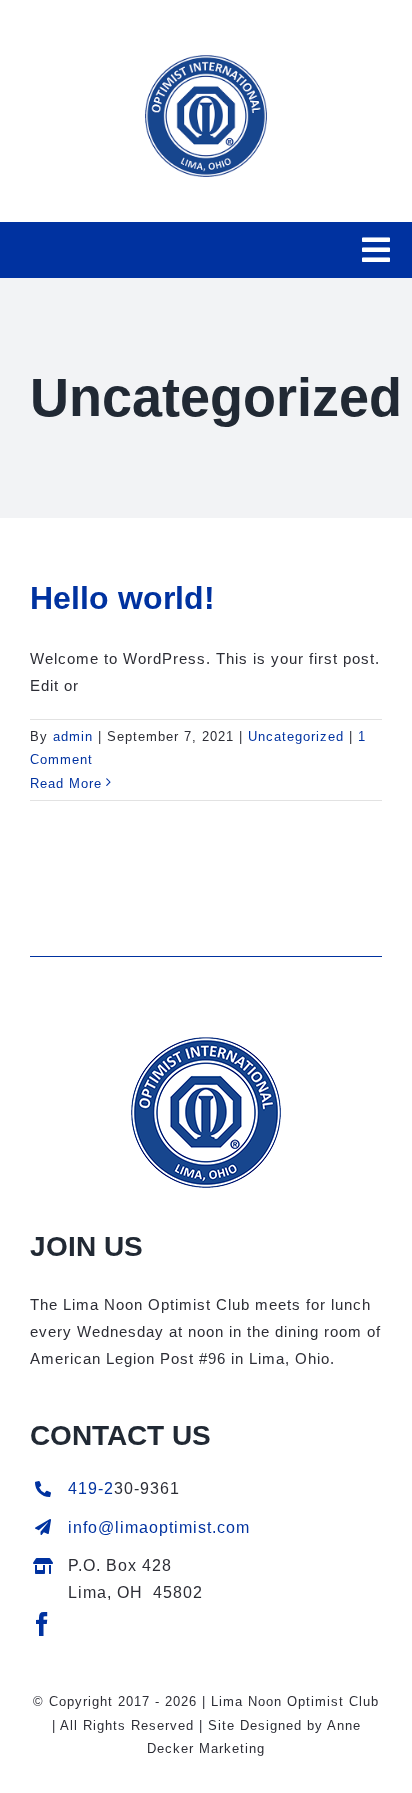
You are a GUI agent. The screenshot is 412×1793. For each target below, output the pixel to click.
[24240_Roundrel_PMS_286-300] (206, 62)
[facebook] (42, 1624)
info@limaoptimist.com (159, 1527)
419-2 (91, 1488)
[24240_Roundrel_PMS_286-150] (206, 1044)
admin (73, 736)
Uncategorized (296, 736)
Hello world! (122, 598)
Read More (66, 783)
